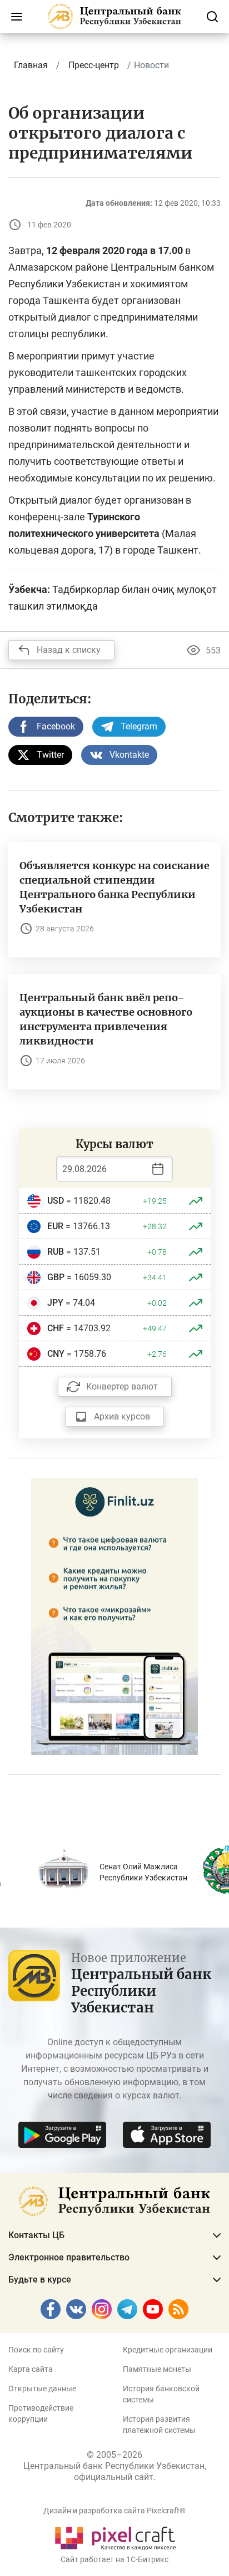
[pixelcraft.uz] (115, 2536)
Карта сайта (31, 2369)
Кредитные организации (168, 2350)
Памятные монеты (157, 2369)
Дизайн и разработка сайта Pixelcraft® (114, 2511)
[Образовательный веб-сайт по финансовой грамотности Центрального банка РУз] (114, 1616)
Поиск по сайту (36, 2350)
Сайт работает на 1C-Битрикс (114, 2559)
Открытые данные (42, 2389)
